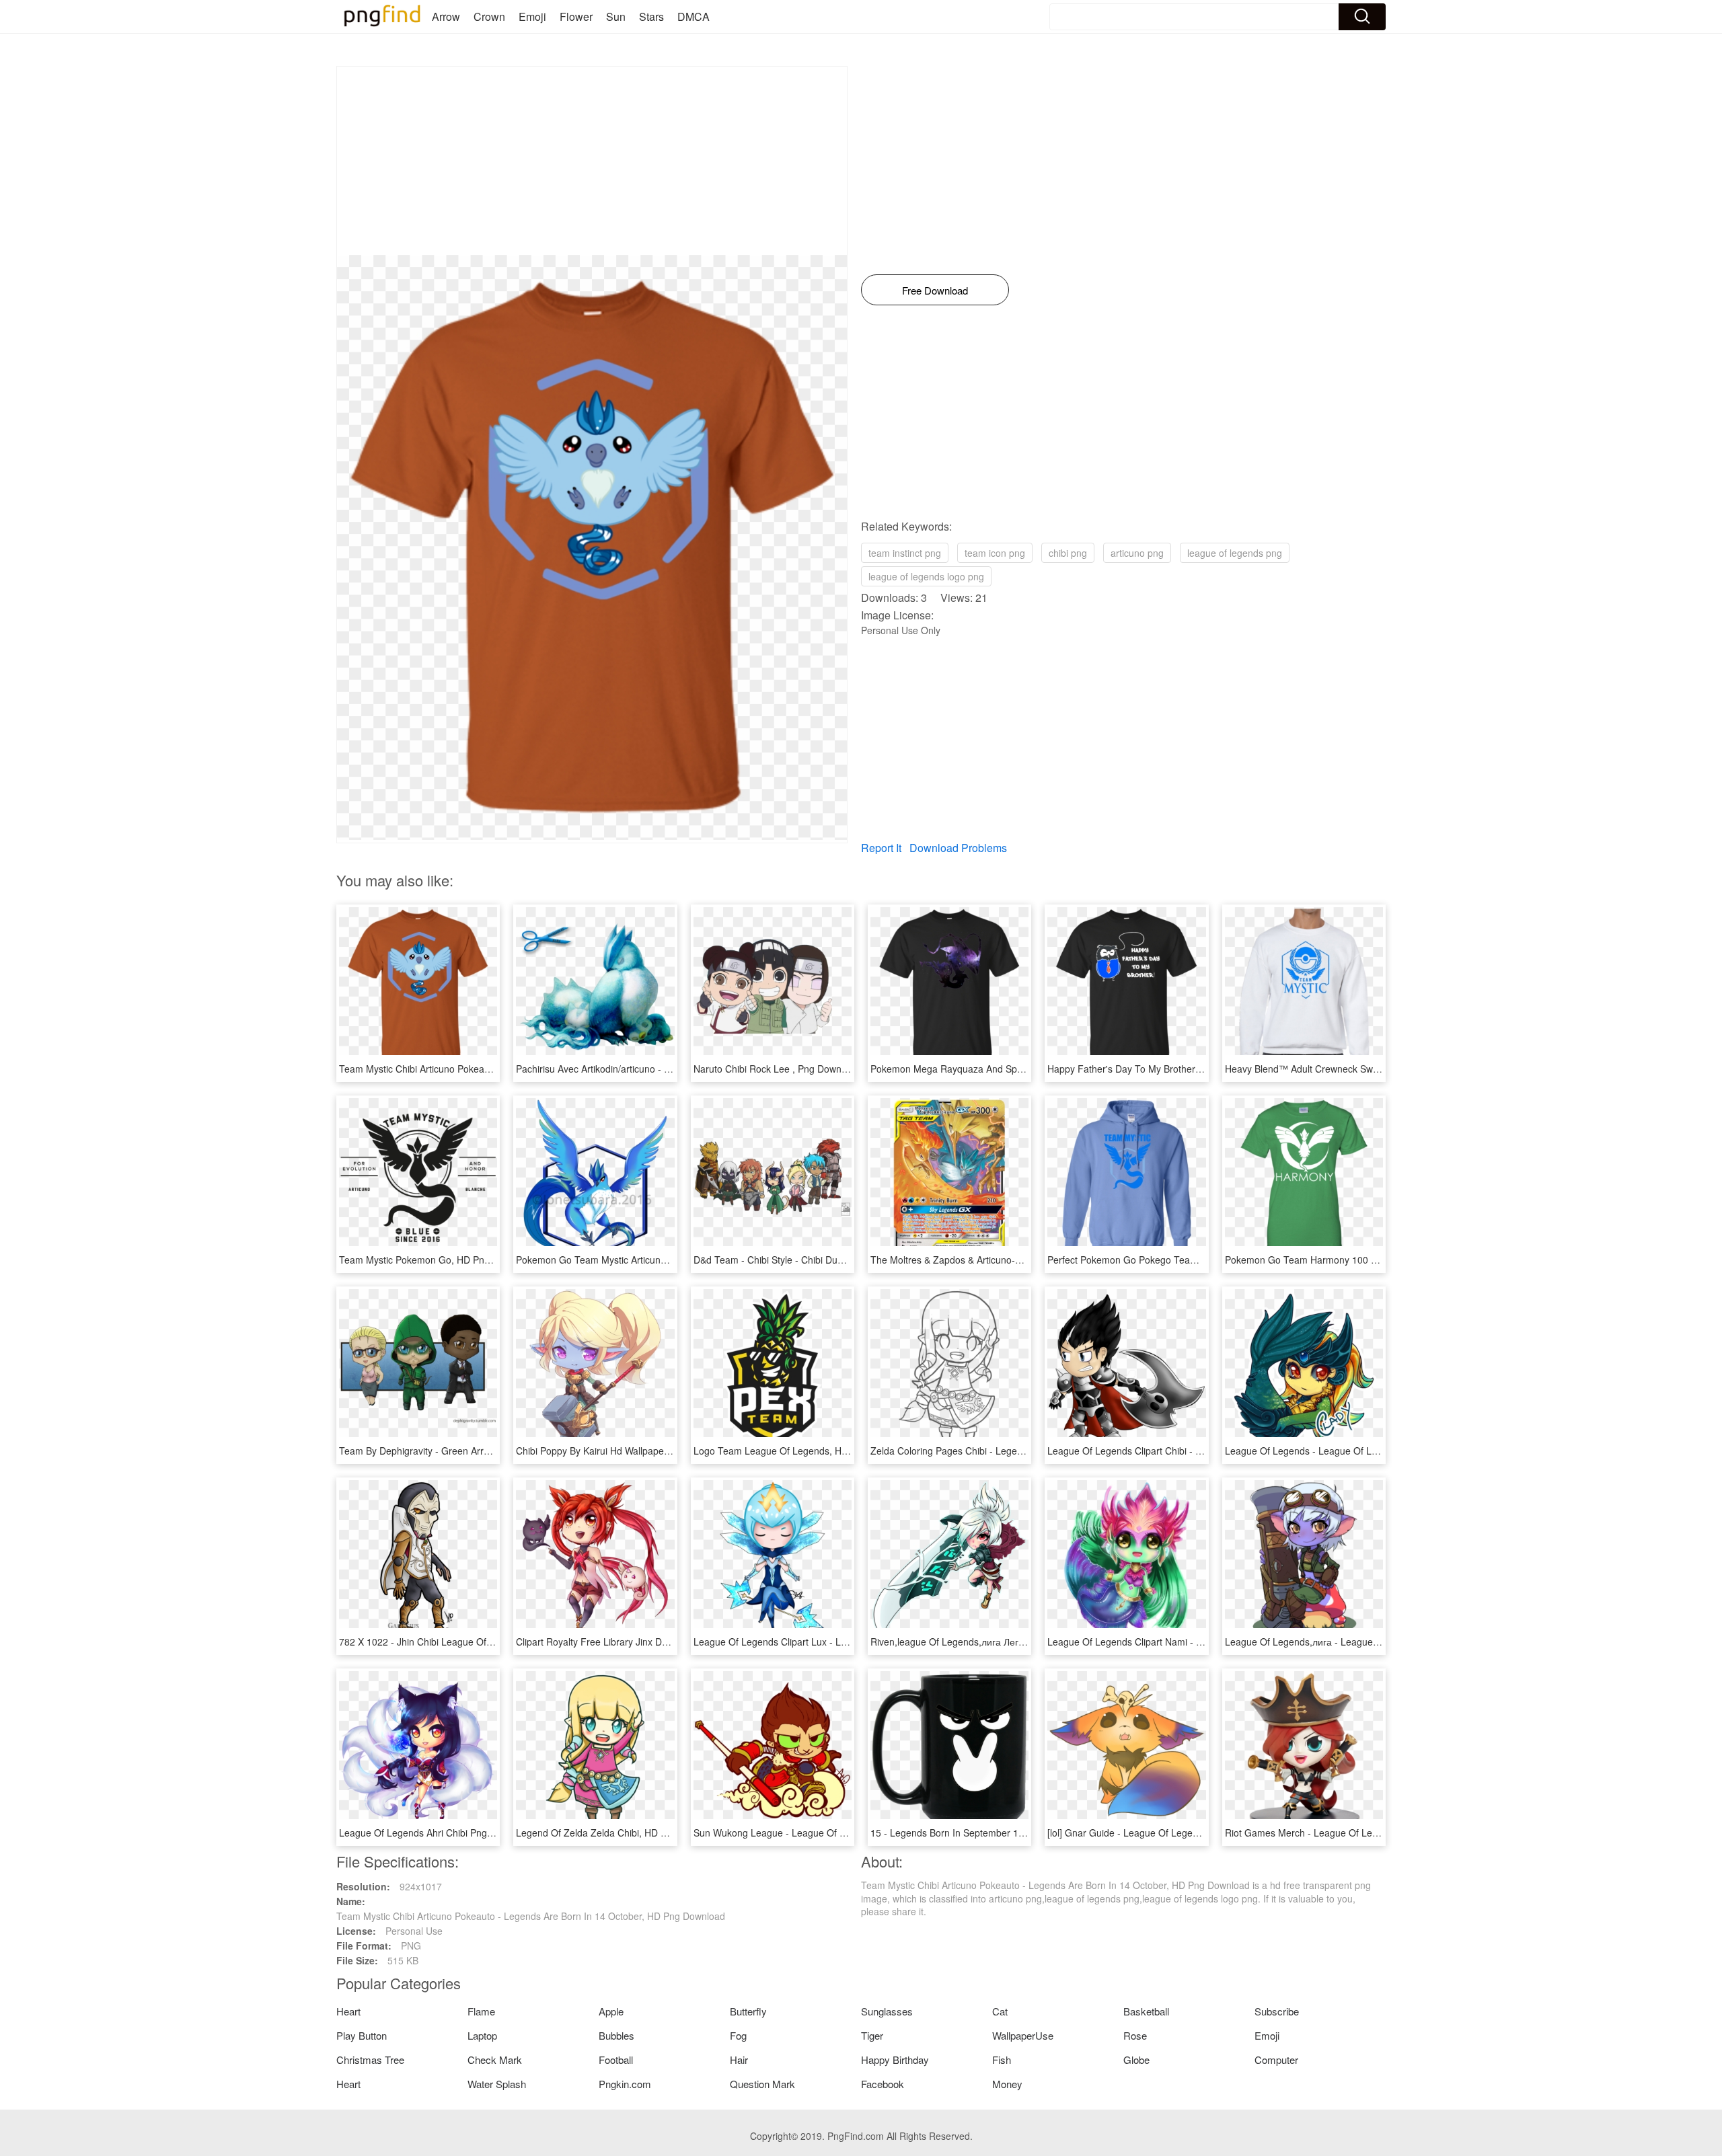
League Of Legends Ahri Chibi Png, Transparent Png (451, 1833)
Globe (1136, 2059)
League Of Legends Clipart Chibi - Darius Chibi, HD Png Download (1189, 1451)
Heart (348, 2011)
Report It (881, 848)
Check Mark (495, 2059)
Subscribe (1277, 2011)
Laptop (482, 2035)
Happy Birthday (895, 2059)
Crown (489, 16)
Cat (1000, 2011)
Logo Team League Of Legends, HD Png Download (803, 1451)
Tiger (872, 2035)
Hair (739, 2059)
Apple (611, 2011)
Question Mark (762, 2084)
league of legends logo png (926, 576)
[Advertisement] (592, 161)
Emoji (532, 16)
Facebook (883, 2084)
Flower (576, 16)
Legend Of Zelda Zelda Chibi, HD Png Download (619, 1833)
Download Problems (958, 848)
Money (1007, 2084)
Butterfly (748, 2011)
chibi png (1068, 553)
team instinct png (905, 553)
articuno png (1137, 553)
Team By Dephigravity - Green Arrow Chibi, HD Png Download (471, 1451)
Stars (651, 16)
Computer (1276, 2059)
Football (616, 2059)
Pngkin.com (625, 2084)
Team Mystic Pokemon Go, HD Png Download (437, 1260)
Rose (1135, 2035)
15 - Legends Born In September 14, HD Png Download (989, 1833)
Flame (481, 2011)
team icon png (995, 553)
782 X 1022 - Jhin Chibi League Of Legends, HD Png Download (474, 1642)
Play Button (362, 2035)
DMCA (694, 16)
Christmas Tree (370, 2059)
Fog (738, 2035)
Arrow (446, 16)
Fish (1002, 2059)
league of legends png (1235, 553)
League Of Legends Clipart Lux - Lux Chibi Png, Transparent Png (832, 1642)
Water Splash (497, 2084)
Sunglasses (887, 2011)
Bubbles (616, 2035)
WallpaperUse (1023, 2035)
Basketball (1146, 2011)
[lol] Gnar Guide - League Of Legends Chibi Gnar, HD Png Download (1193, 1833)
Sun (616, 16)
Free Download (935, 290)
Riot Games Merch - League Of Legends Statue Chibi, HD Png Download (1381, 1833)
